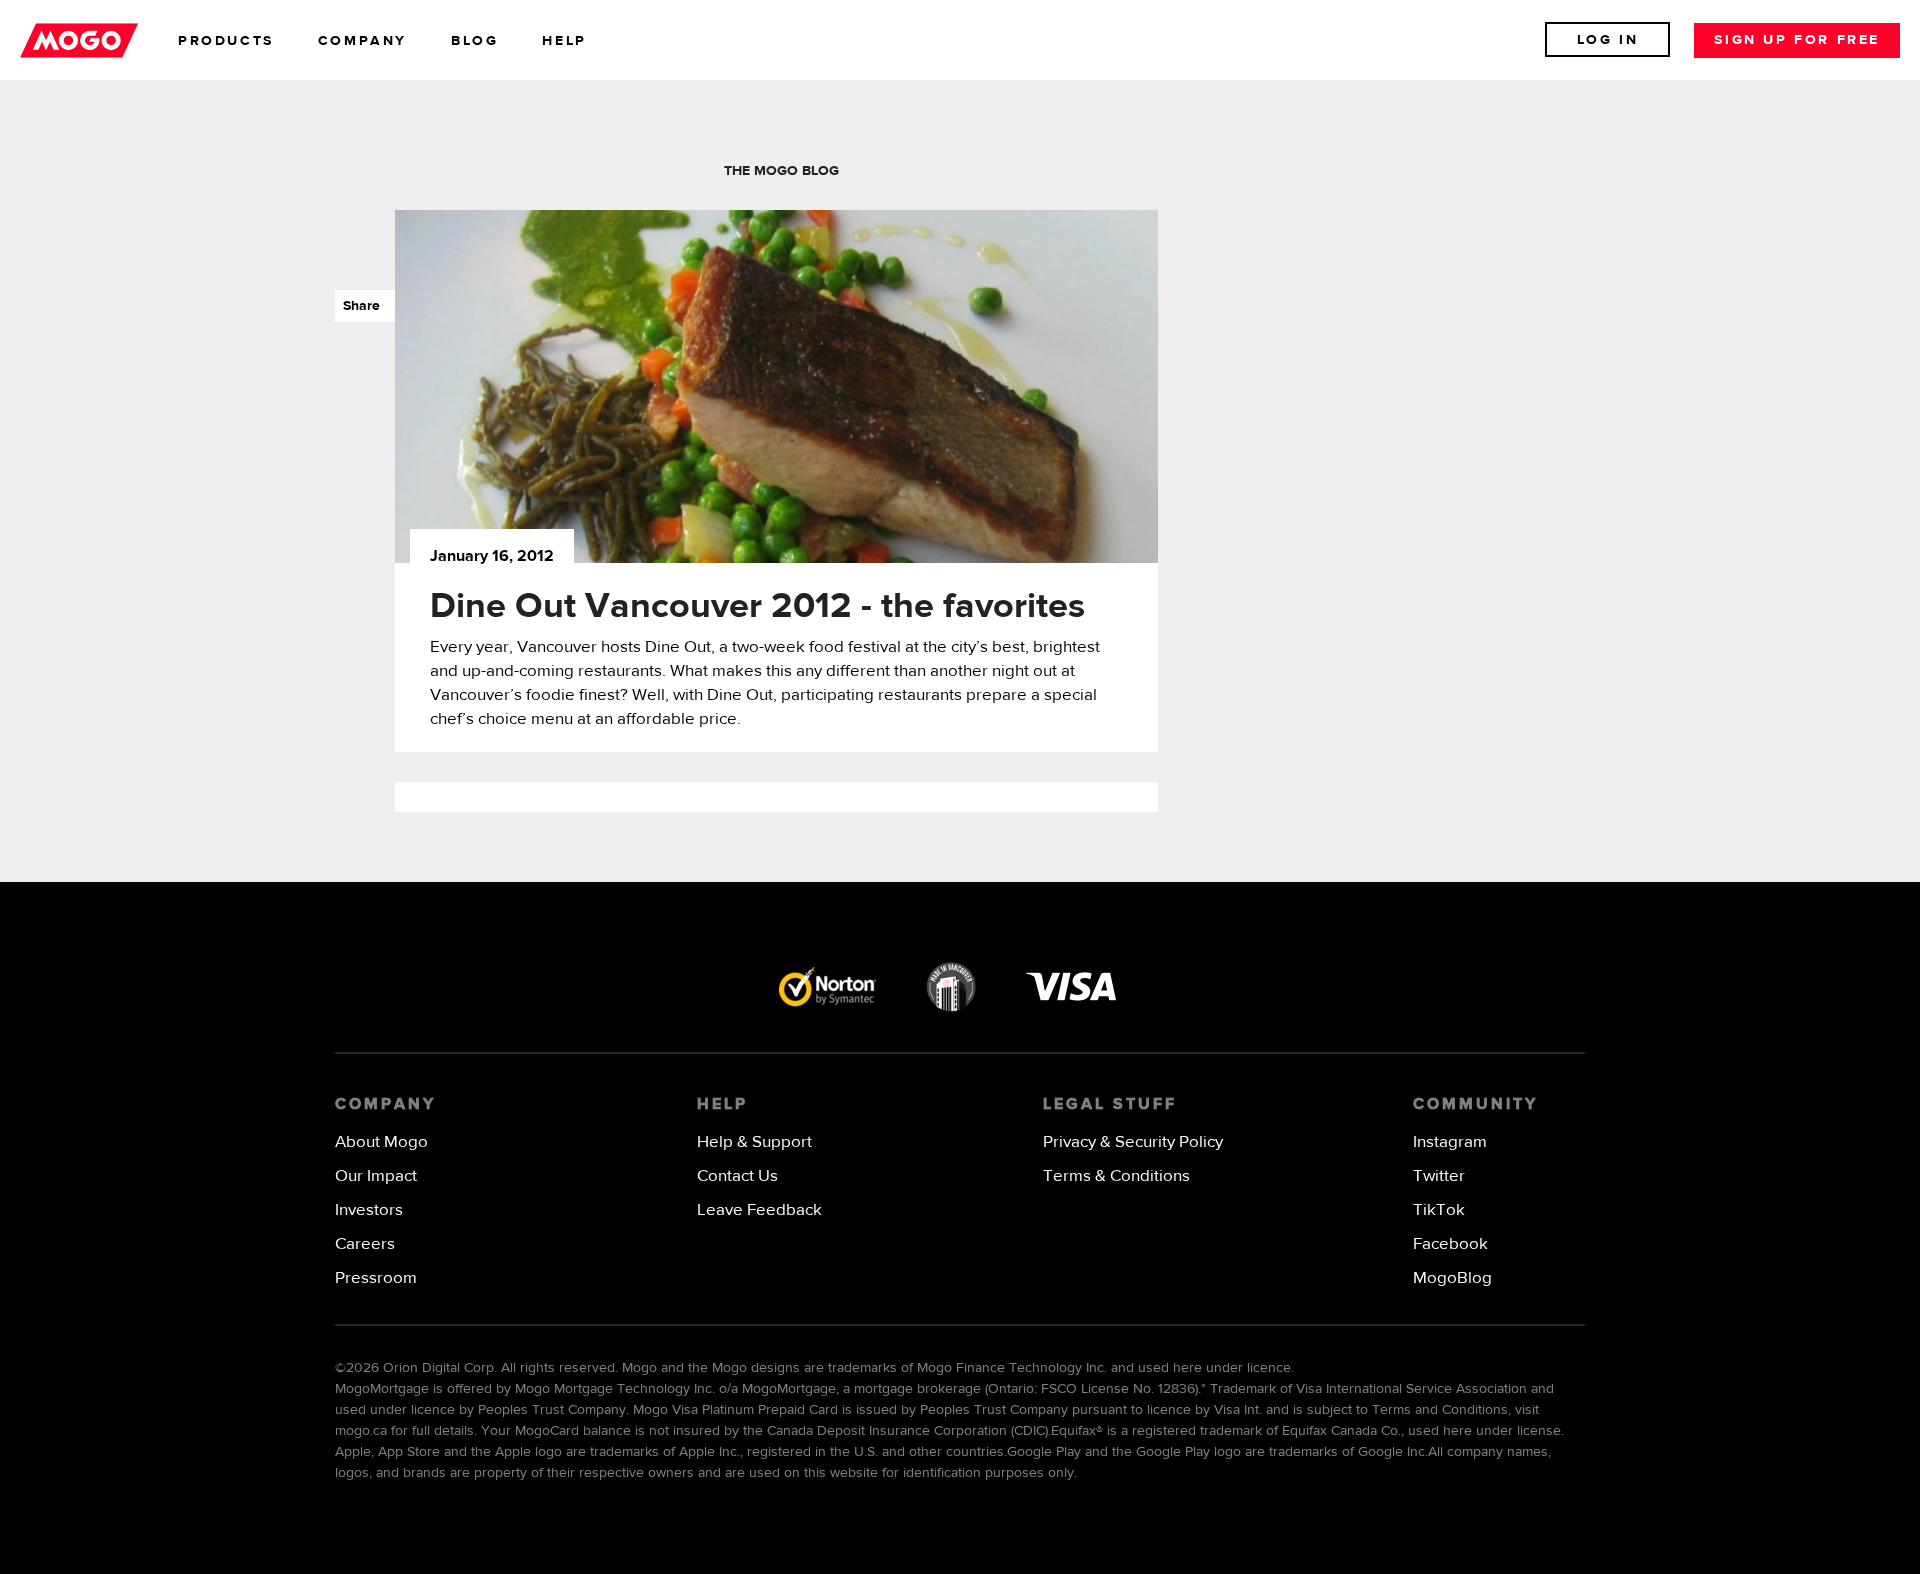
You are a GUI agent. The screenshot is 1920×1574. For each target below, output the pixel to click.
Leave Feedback (759, 1210)
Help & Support (754, 1142)
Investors (369, 1210)
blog (474, 41)
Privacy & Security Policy (1133, 1142)
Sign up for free (1797, 40)
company (362, 41)
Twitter (1439, 1176)
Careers (365, 1244)
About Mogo (381, 1142)
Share (357, 306)
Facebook (1450, 1244)
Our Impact (376, 1176)
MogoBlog (1452, 1278)
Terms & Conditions (1116, 1176)
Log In (1608, 40)
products (226, 41)
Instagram (1450, 1142)
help (564, 41)
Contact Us (737, 1176)
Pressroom (376, 1278)
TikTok (1439, 1210)
